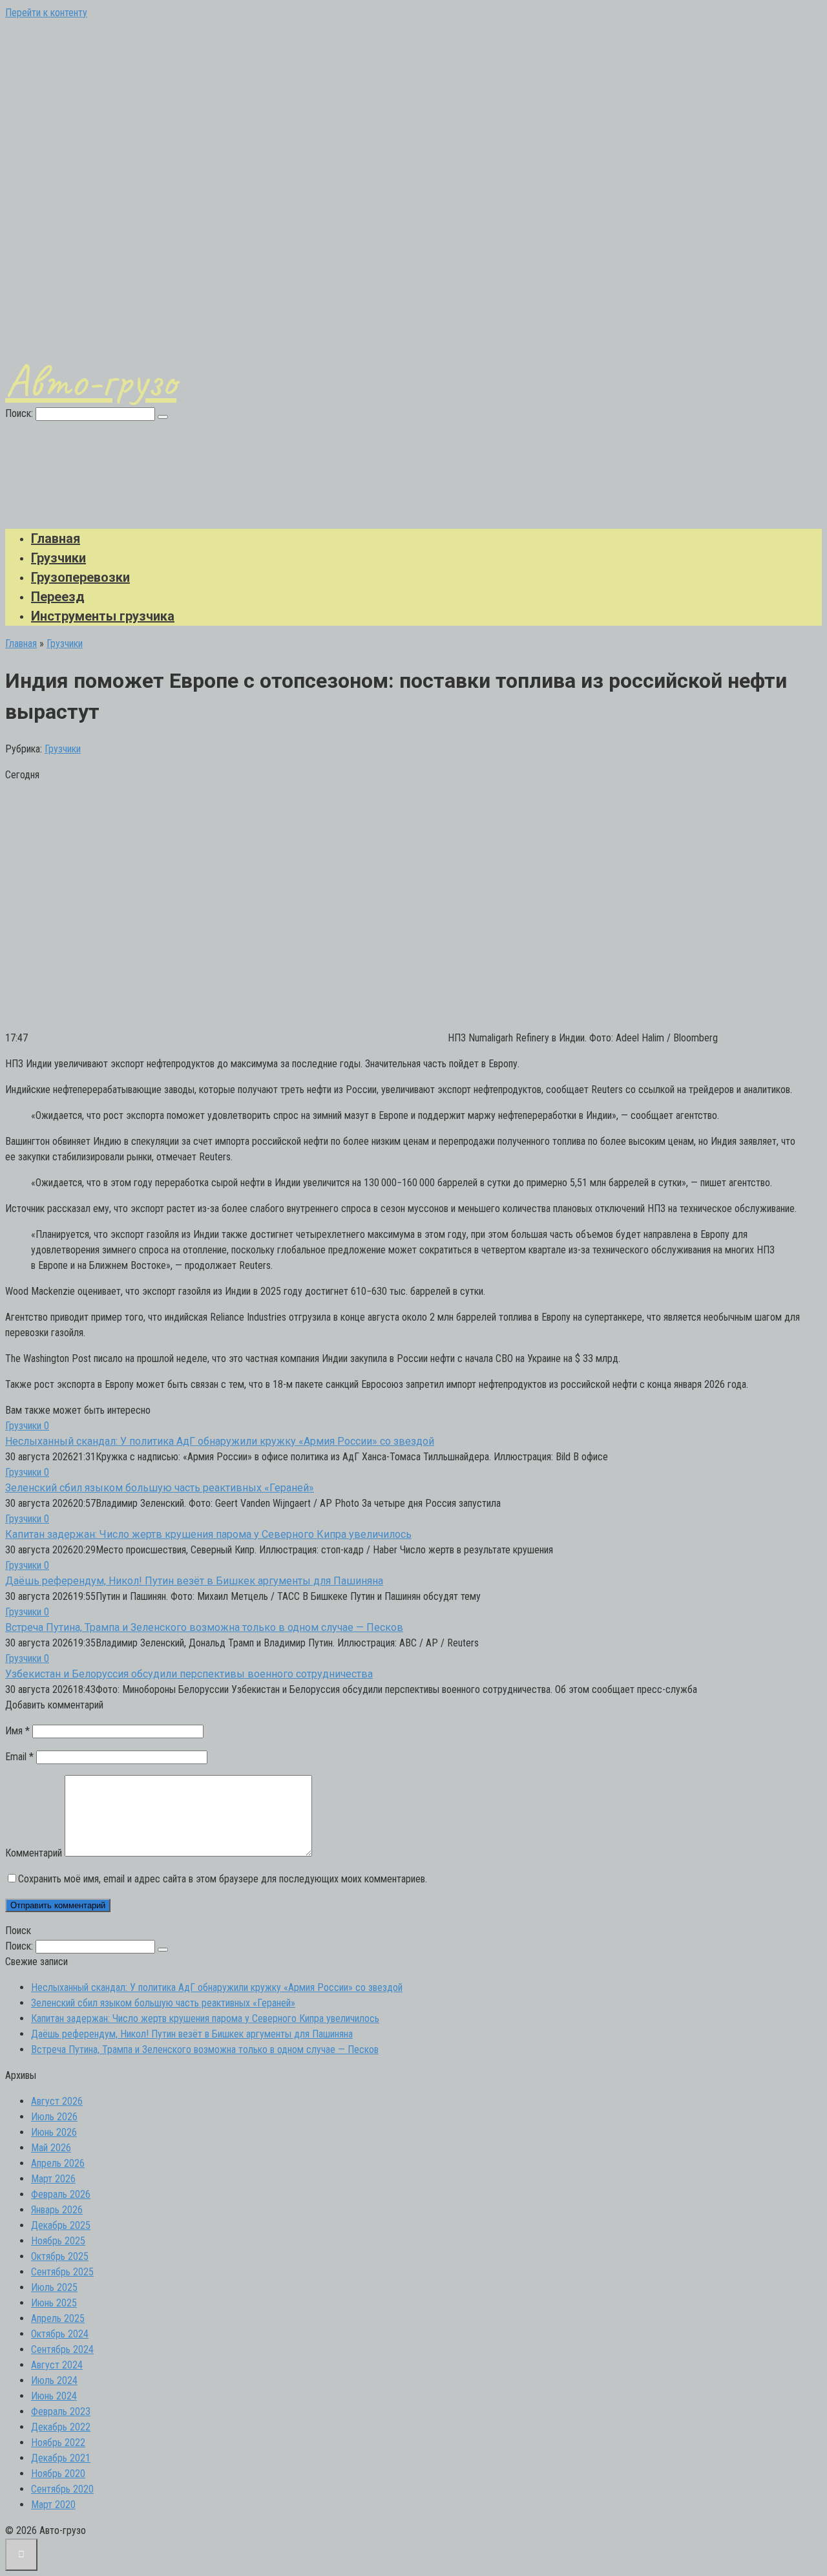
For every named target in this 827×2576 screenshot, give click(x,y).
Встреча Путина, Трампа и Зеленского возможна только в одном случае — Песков (204, 1627)
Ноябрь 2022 (58, 2443)
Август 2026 (57, 2101)
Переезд (58, 597)
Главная (56, 538)
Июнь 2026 (54, 2132)
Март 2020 (53, 2505)
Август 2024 (57, 2365)
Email (19, 1757)
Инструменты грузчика (103, 616)
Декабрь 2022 (61, 2427)
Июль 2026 (54, 2117)
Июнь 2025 (54, 2303)
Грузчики (58, 558)
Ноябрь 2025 (58, 2241)
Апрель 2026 (58, 2163)
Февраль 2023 (61, 2411)
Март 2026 (53, 2179)
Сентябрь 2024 (62, 2349)
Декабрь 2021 (61, 2458)
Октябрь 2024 (60, 2334)
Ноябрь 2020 (58, 2474)
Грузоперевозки (80, 577)
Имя (17, 1731)
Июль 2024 (54, 2380)
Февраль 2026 (61, 2194)
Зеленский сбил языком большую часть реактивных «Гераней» (160, 1488)
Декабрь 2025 (61, 2225)
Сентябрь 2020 (62, 2489)
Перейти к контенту (46, 13)
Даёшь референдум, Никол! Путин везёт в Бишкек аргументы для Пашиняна (194, 1581)
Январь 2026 (57, 2210)
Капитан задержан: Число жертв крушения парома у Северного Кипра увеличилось (208, 1534)
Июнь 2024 (54, 2396)
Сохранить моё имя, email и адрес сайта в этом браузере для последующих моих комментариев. (223, 1879)
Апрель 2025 (58, 2318)
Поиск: (20, 413)
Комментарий (34, 1853)
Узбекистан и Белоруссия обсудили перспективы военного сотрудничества (189, 1674)
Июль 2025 (54, 2287)
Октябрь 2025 (60, 2256)
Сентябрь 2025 (62, 2272)
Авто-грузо (91, 381)
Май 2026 (51, 2148)
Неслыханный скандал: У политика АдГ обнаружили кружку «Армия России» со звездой (220, 1441)
